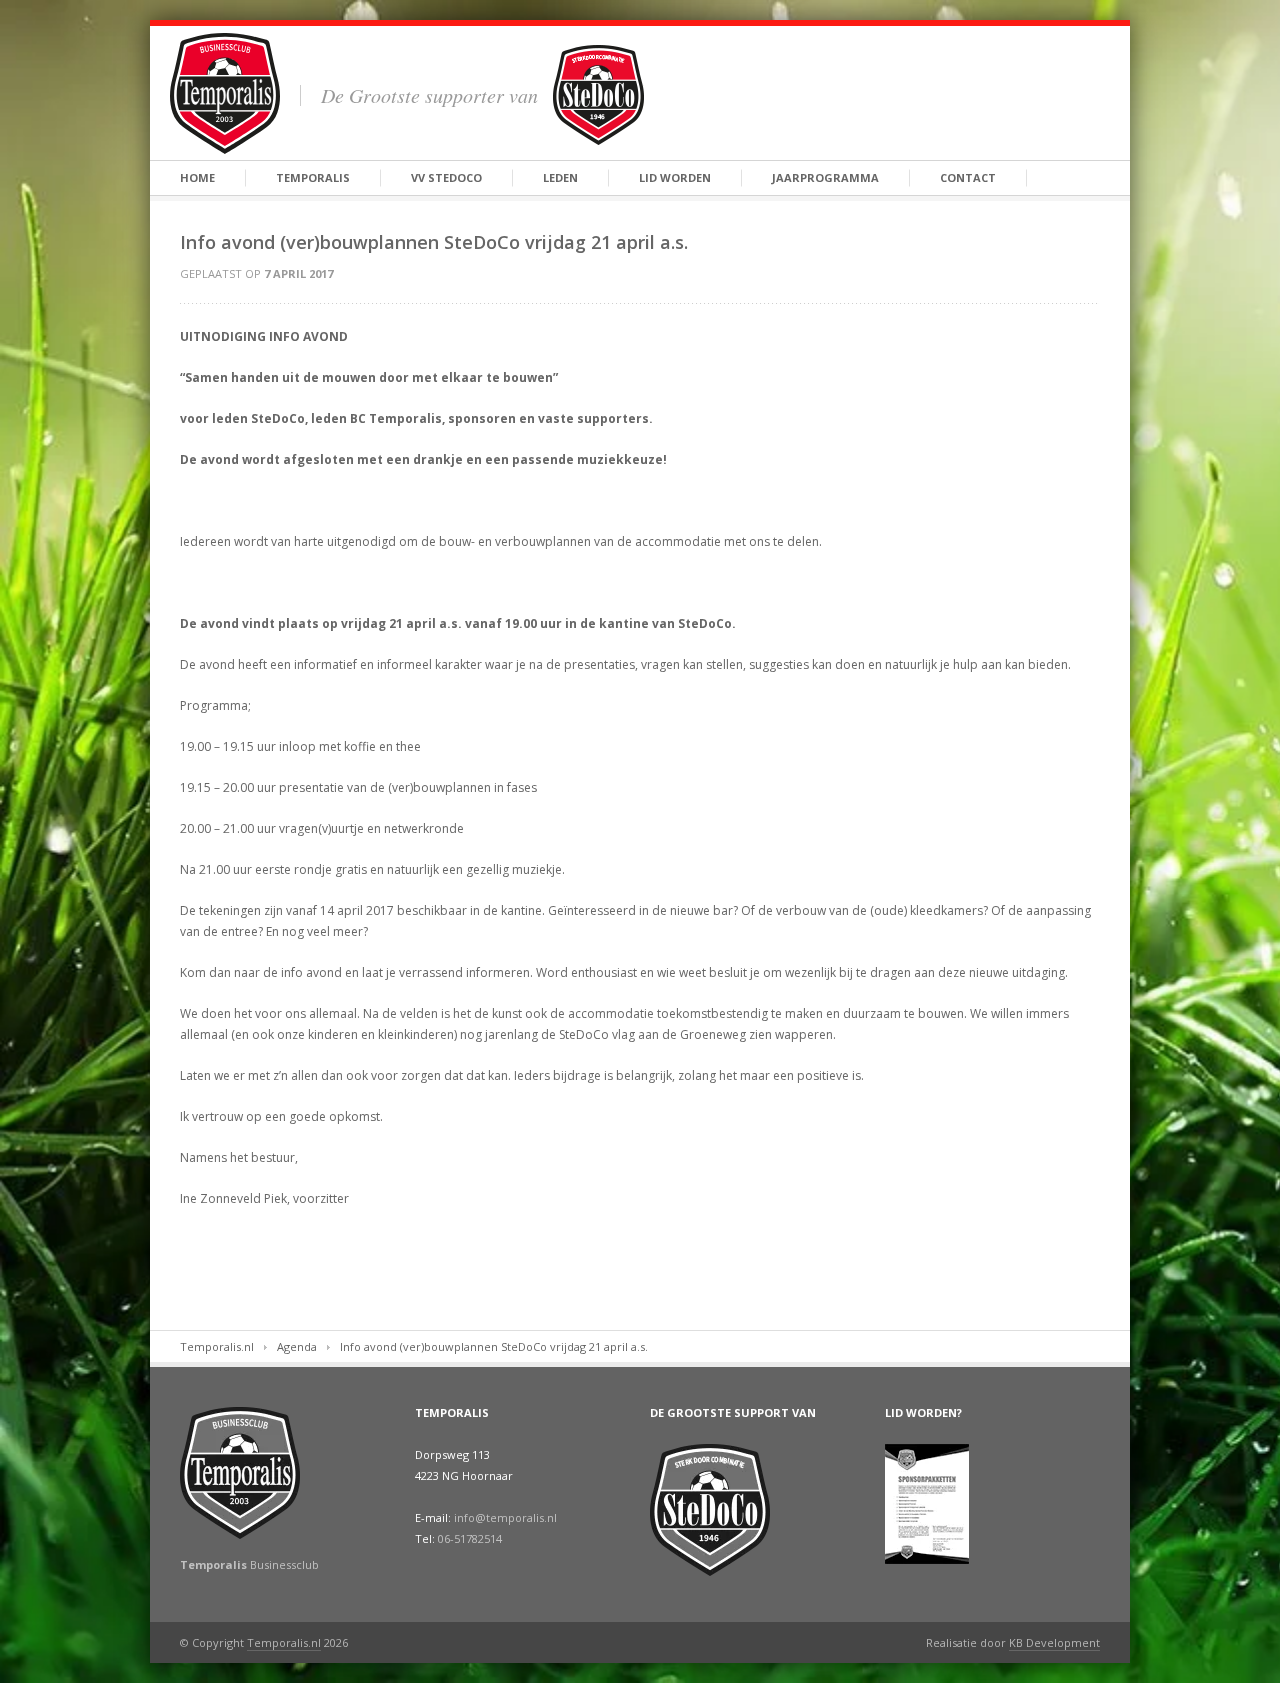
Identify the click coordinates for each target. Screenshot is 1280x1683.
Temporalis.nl (217, 1346)
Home (197, 177)
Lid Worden (675, 177)
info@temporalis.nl (505, 1517)
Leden (560, 177)
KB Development (1054, 1642)
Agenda (297, 1346)
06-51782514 (470, 1538)
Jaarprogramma (825, 177)
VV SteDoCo (446, 177)
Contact (968, 177)
